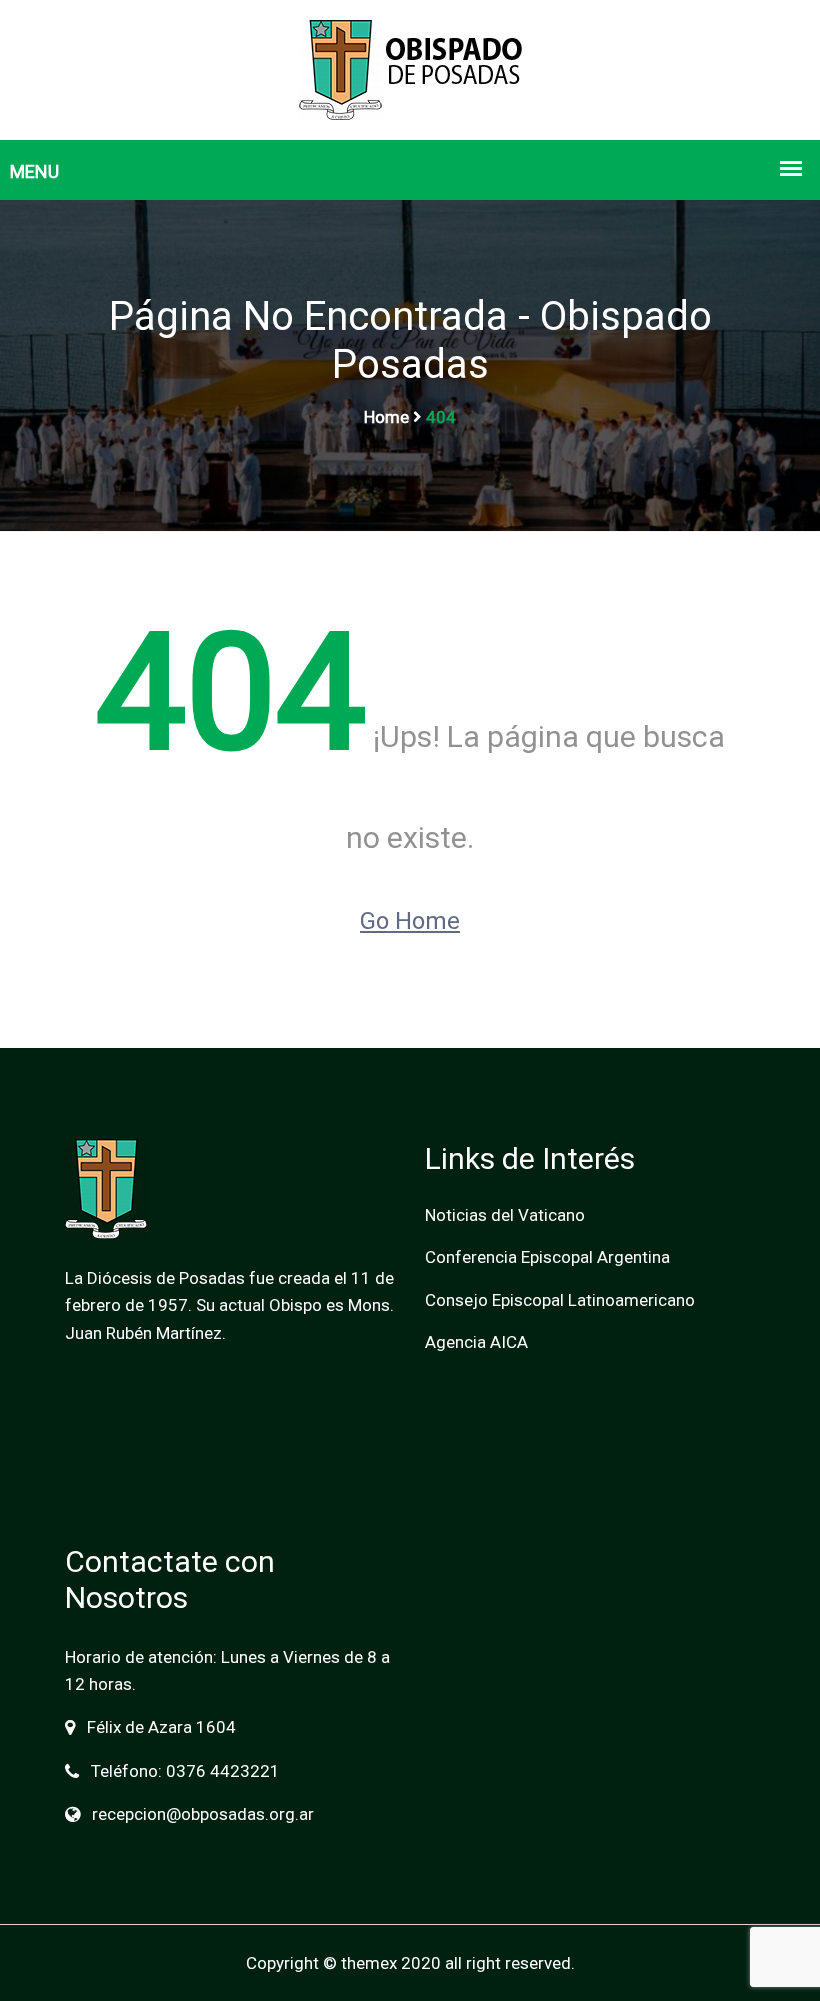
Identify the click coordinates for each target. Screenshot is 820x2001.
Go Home (410, 921)
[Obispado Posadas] (410, 68)
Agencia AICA (476, 1342)
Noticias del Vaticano (505, 1215)
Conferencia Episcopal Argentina (547, 1257)
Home (386, 417)
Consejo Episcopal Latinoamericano (560, 1300)
